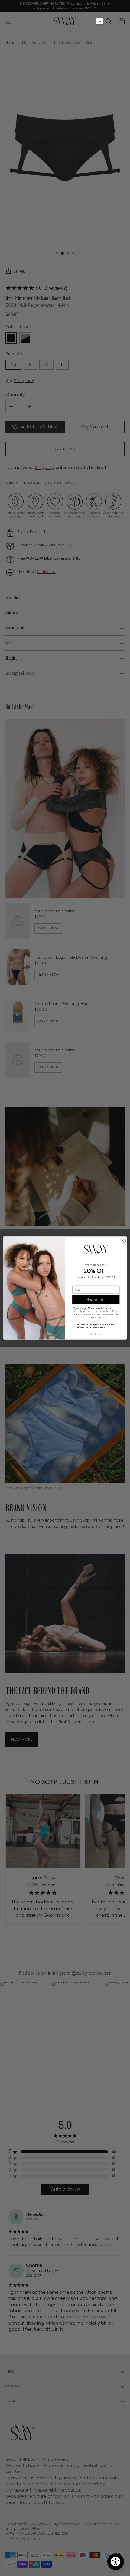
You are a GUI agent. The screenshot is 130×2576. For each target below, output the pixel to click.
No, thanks (96, 1334)
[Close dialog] (123, 1241)
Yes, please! (96, 1300)
